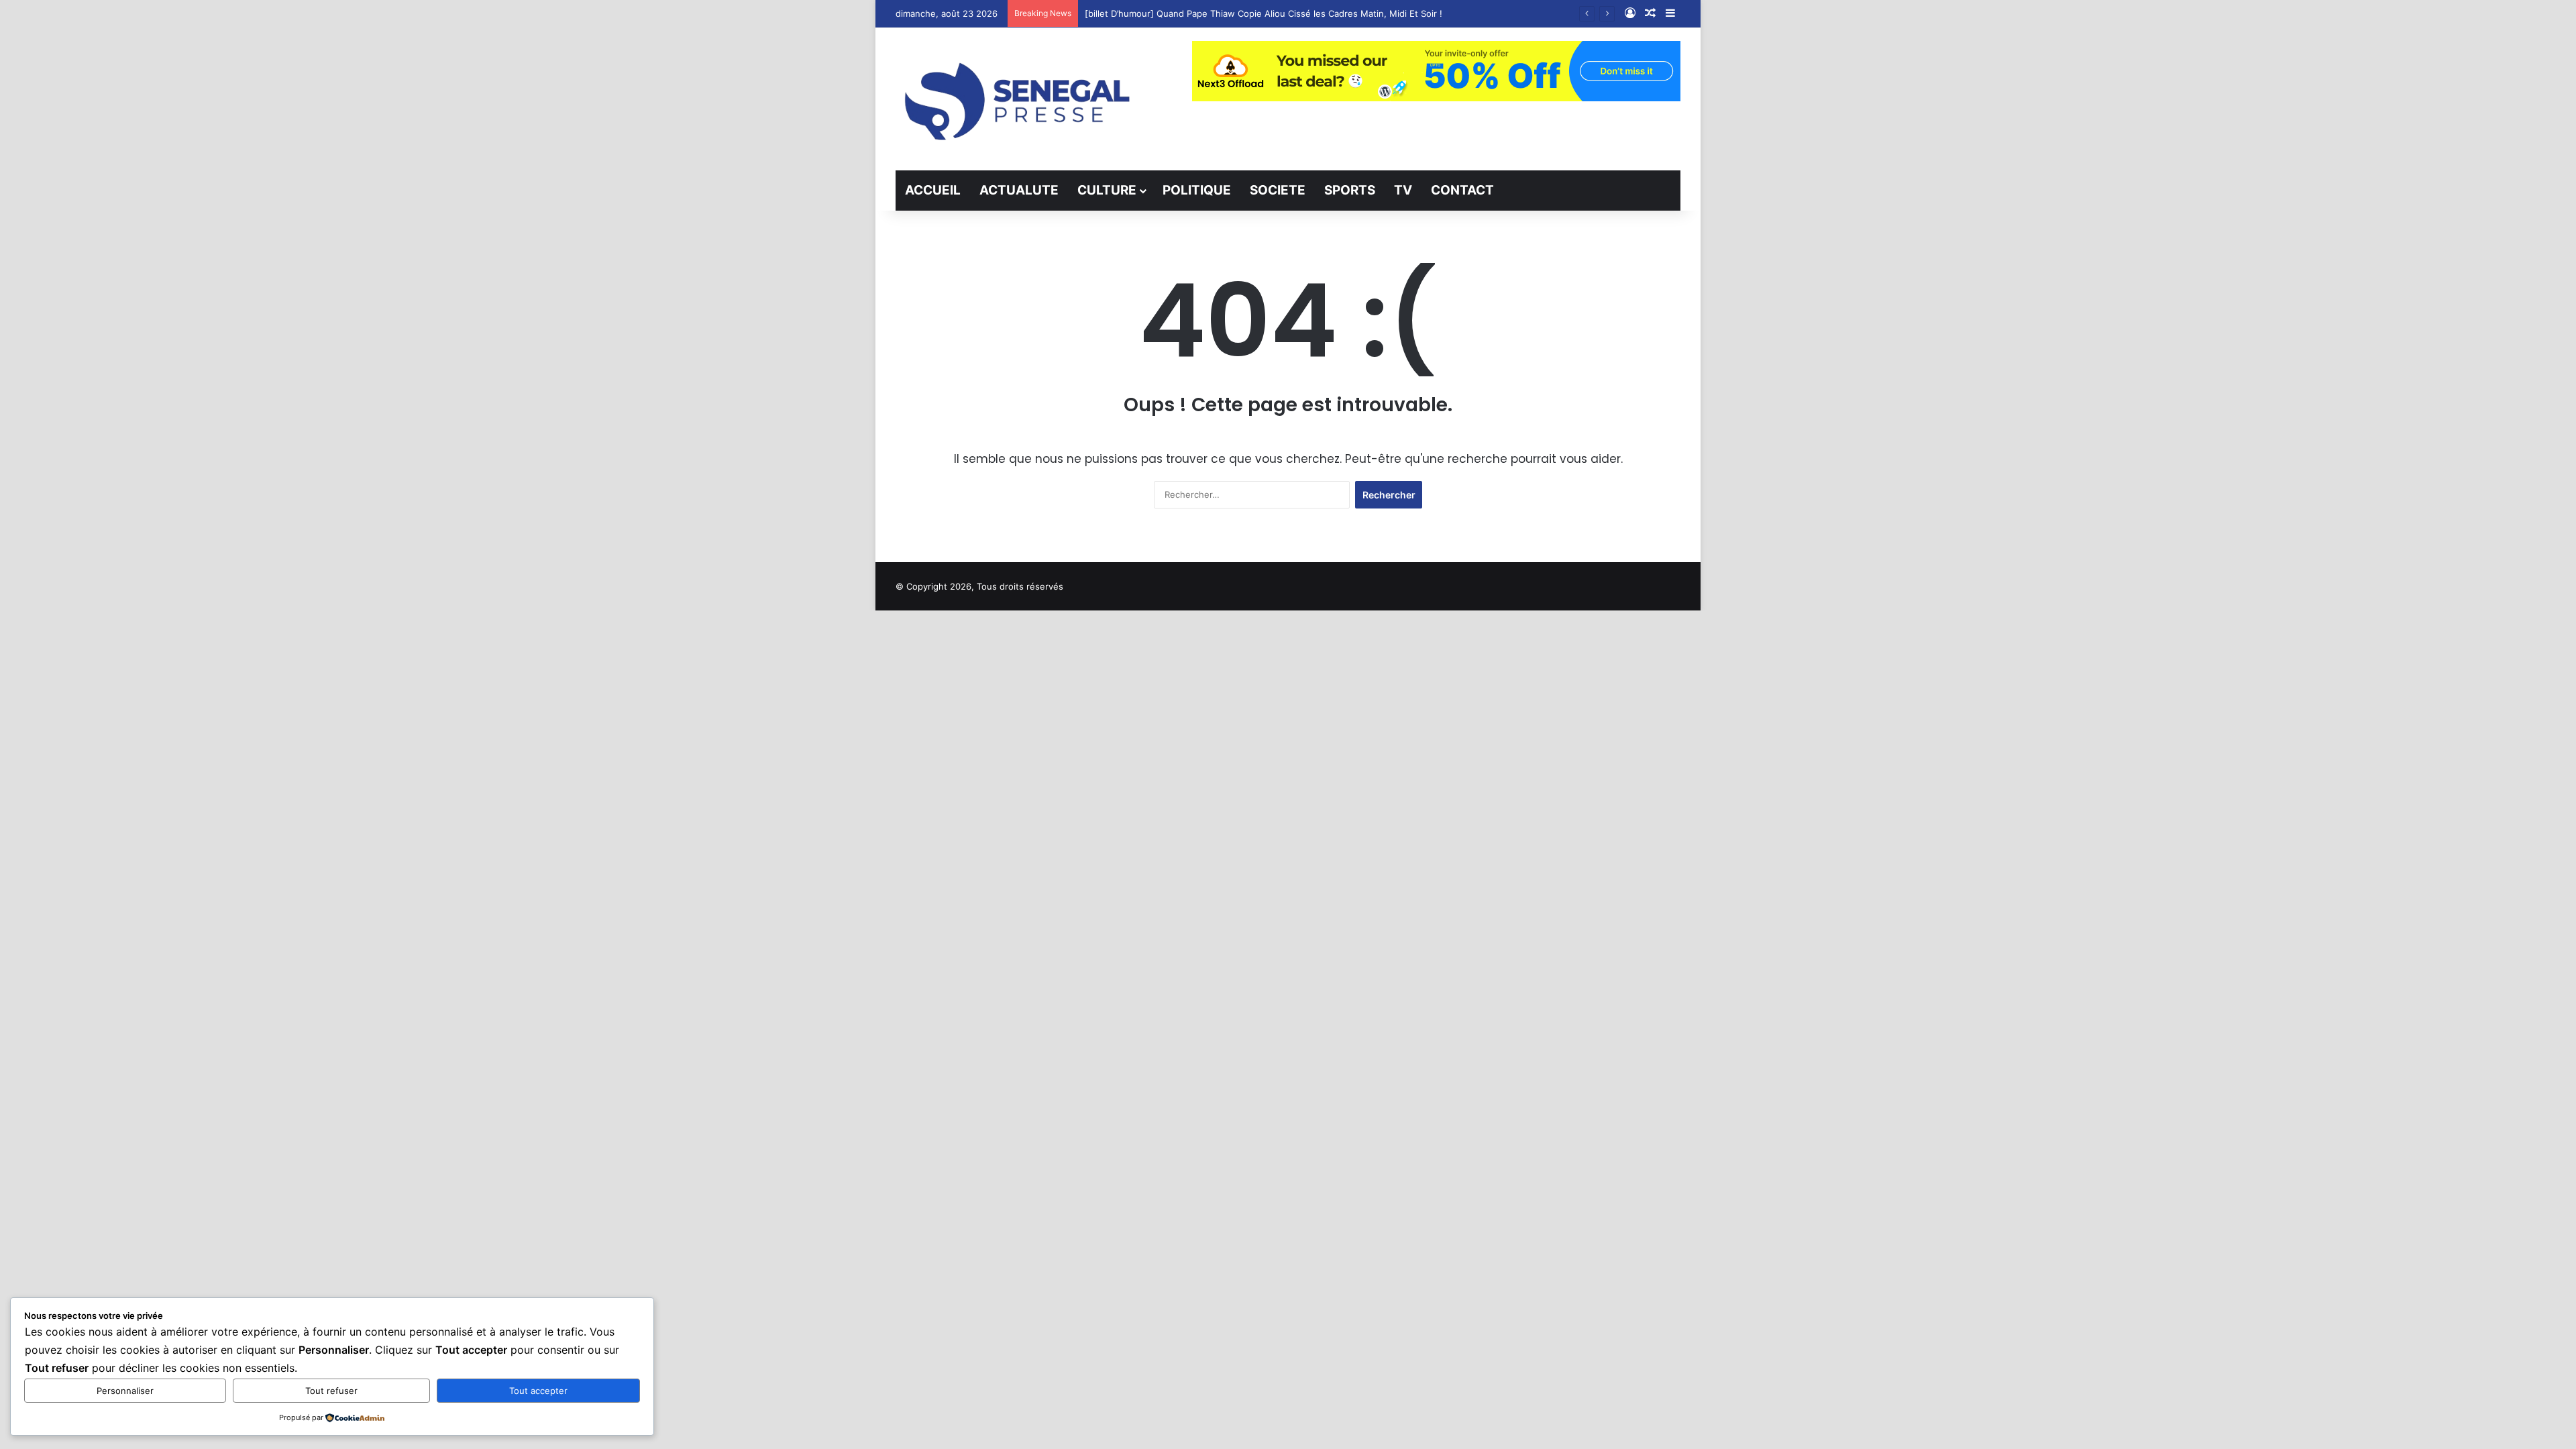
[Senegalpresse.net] (1020, 99)
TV (1403, 190)
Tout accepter (538, 1391)
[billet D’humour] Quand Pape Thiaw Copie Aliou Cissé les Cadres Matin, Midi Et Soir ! (1264, 13)
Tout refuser (331, 1391)
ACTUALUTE (1019, 190)
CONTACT (1462, 190)
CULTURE (1107, 190)
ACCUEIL (933, 190)
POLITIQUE (1197, 190)
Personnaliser (125, 1391)
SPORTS (1350, 190)
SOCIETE (1278, 190)
